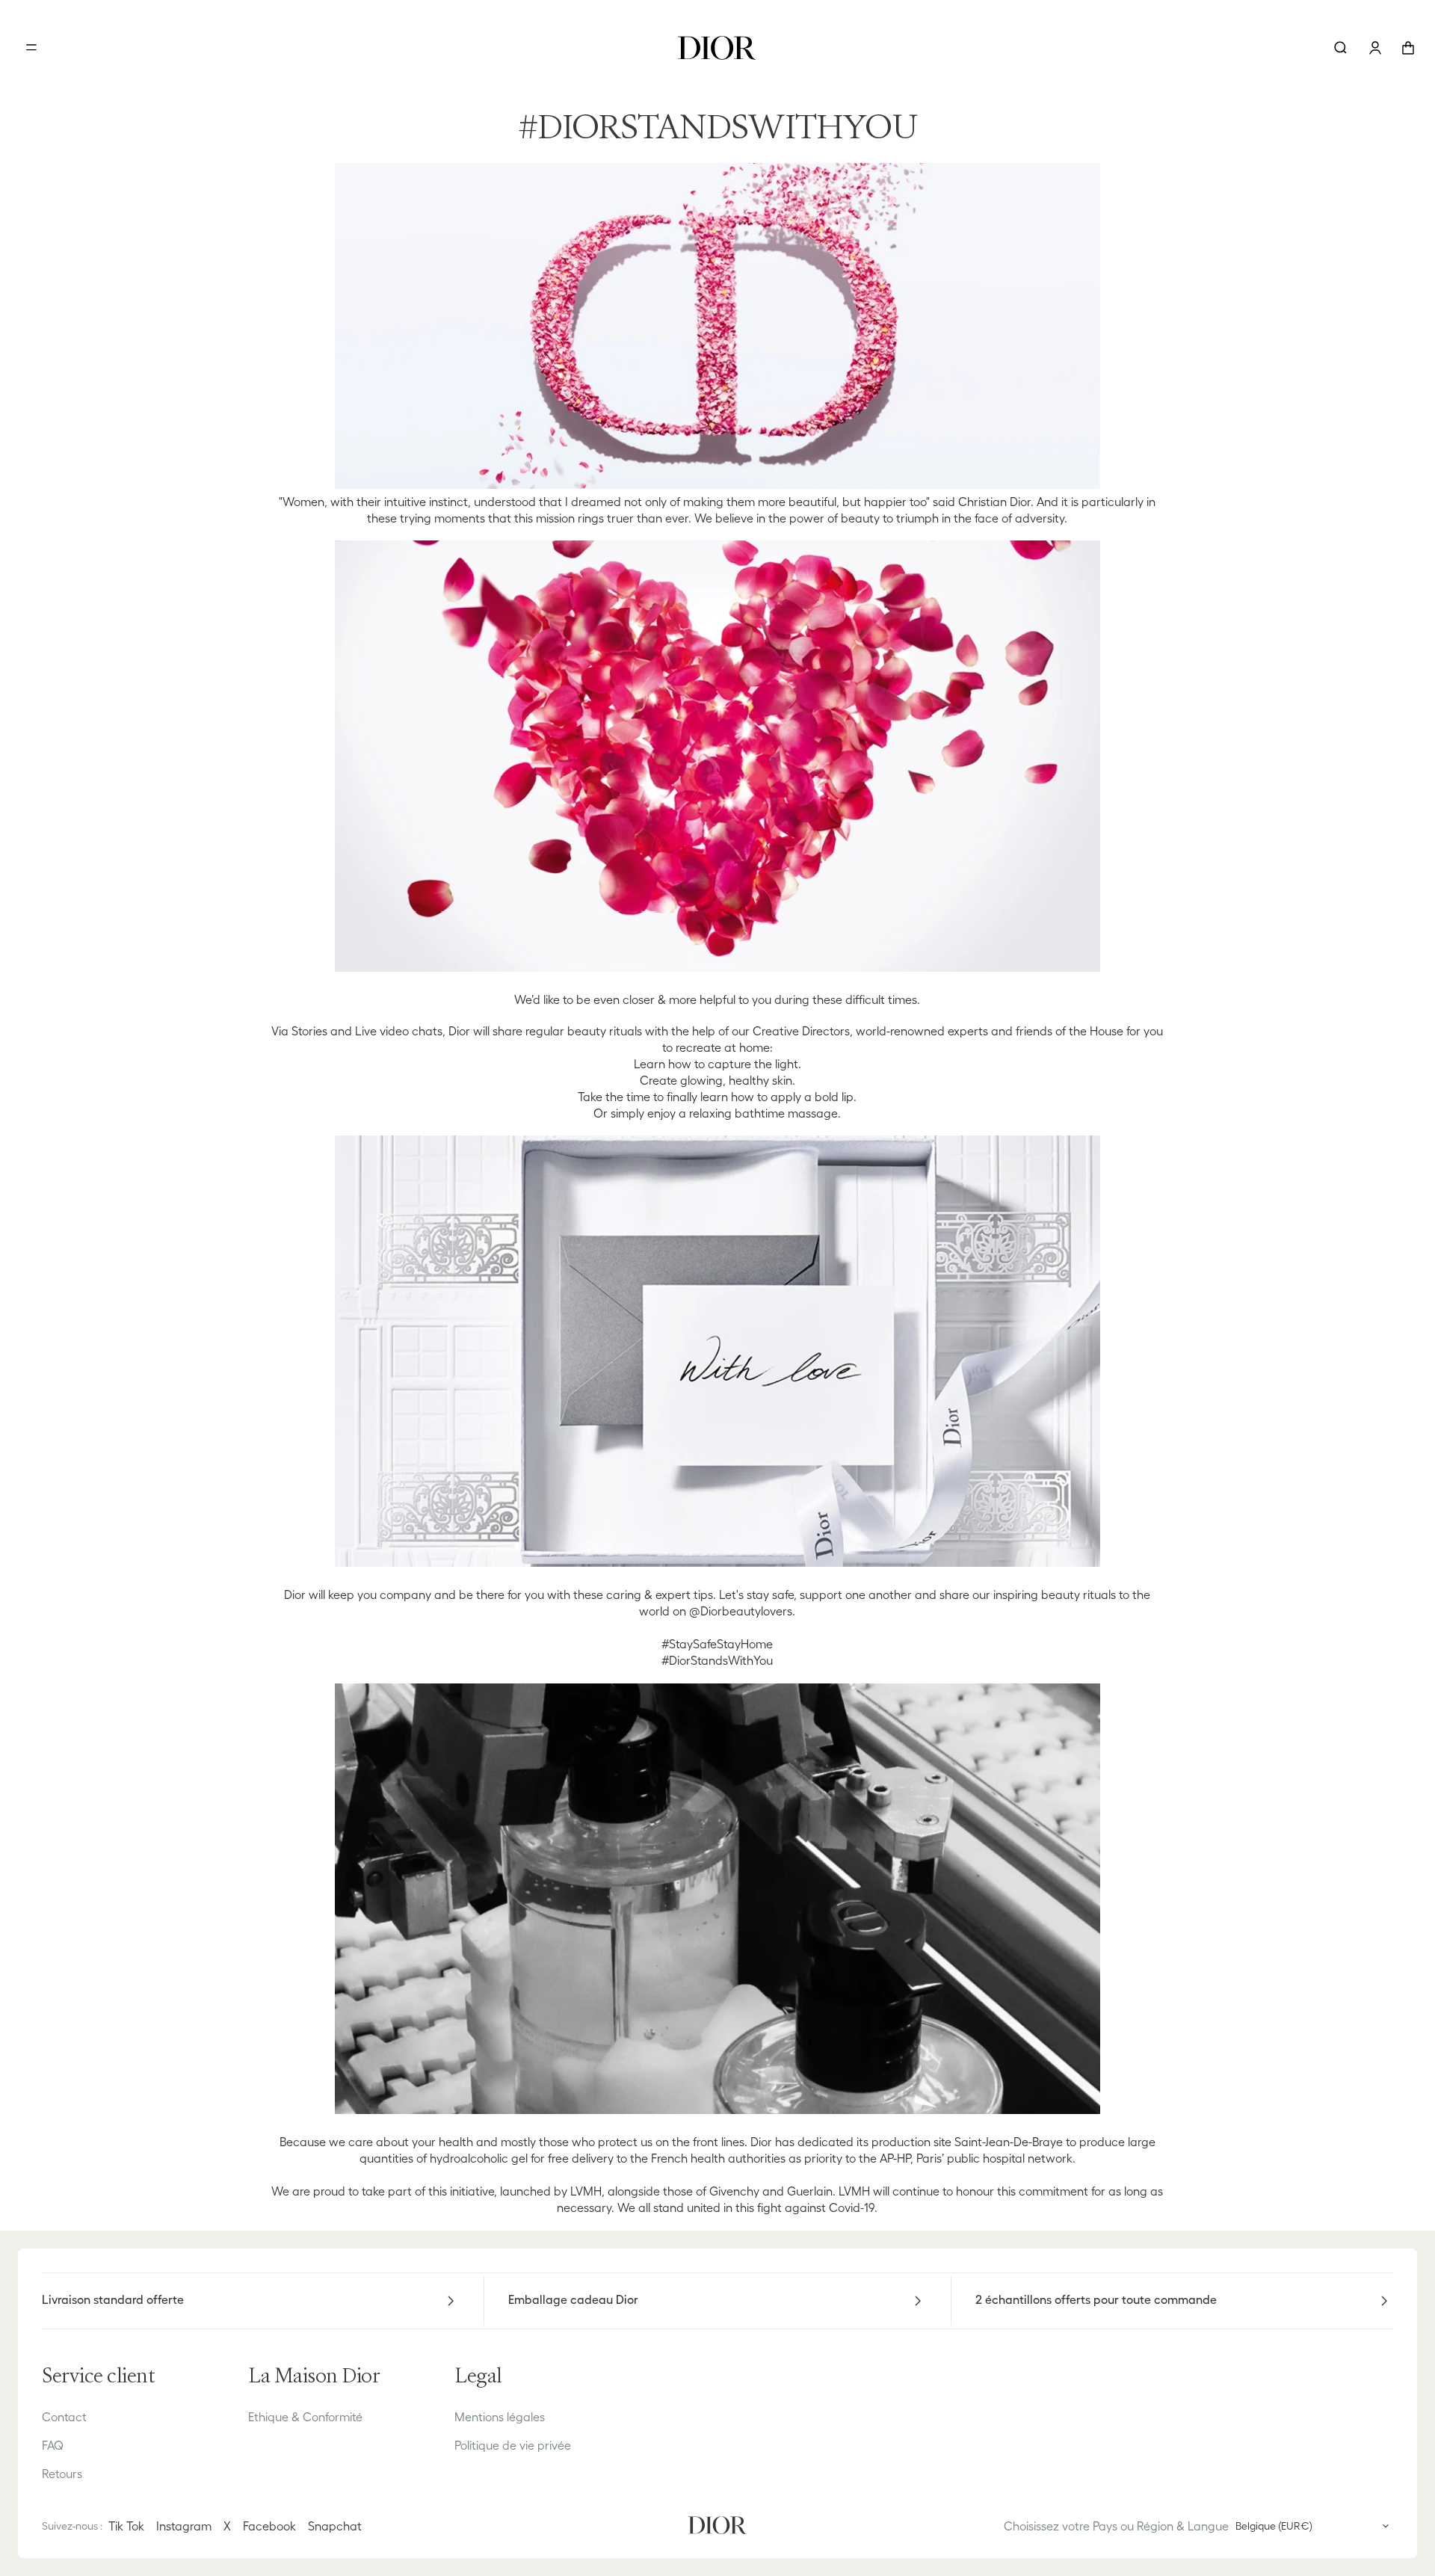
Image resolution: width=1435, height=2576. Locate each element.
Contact (64, 2417)
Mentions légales (500, 2417)
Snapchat (335, 2526)
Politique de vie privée (513, 2445)
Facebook (269, 2526)
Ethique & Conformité (305, 2417)
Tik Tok (126, 2526)
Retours (62, 2474)
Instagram (184, 2526)
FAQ (53, 2445)
